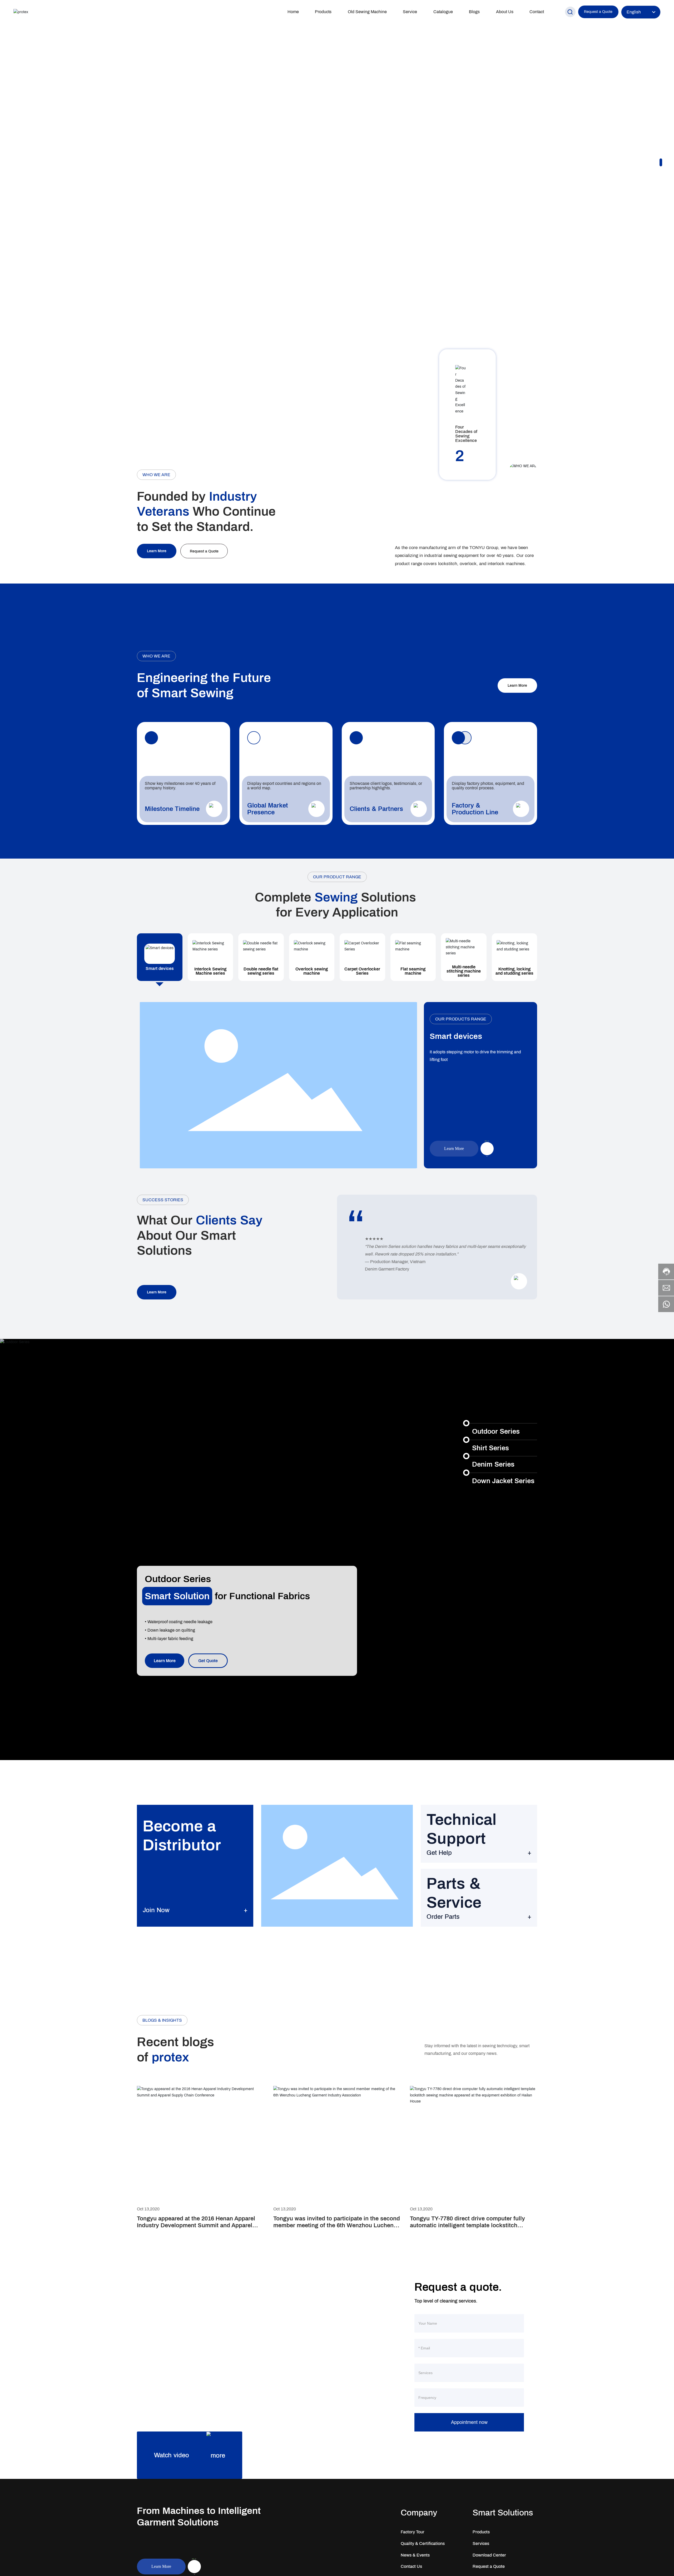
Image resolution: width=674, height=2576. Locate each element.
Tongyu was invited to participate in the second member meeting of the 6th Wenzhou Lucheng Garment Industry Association (337, 2226)
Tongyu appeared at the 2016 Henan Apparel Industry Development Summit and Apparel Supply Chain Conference (196, 2226)
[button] (661, 160)
